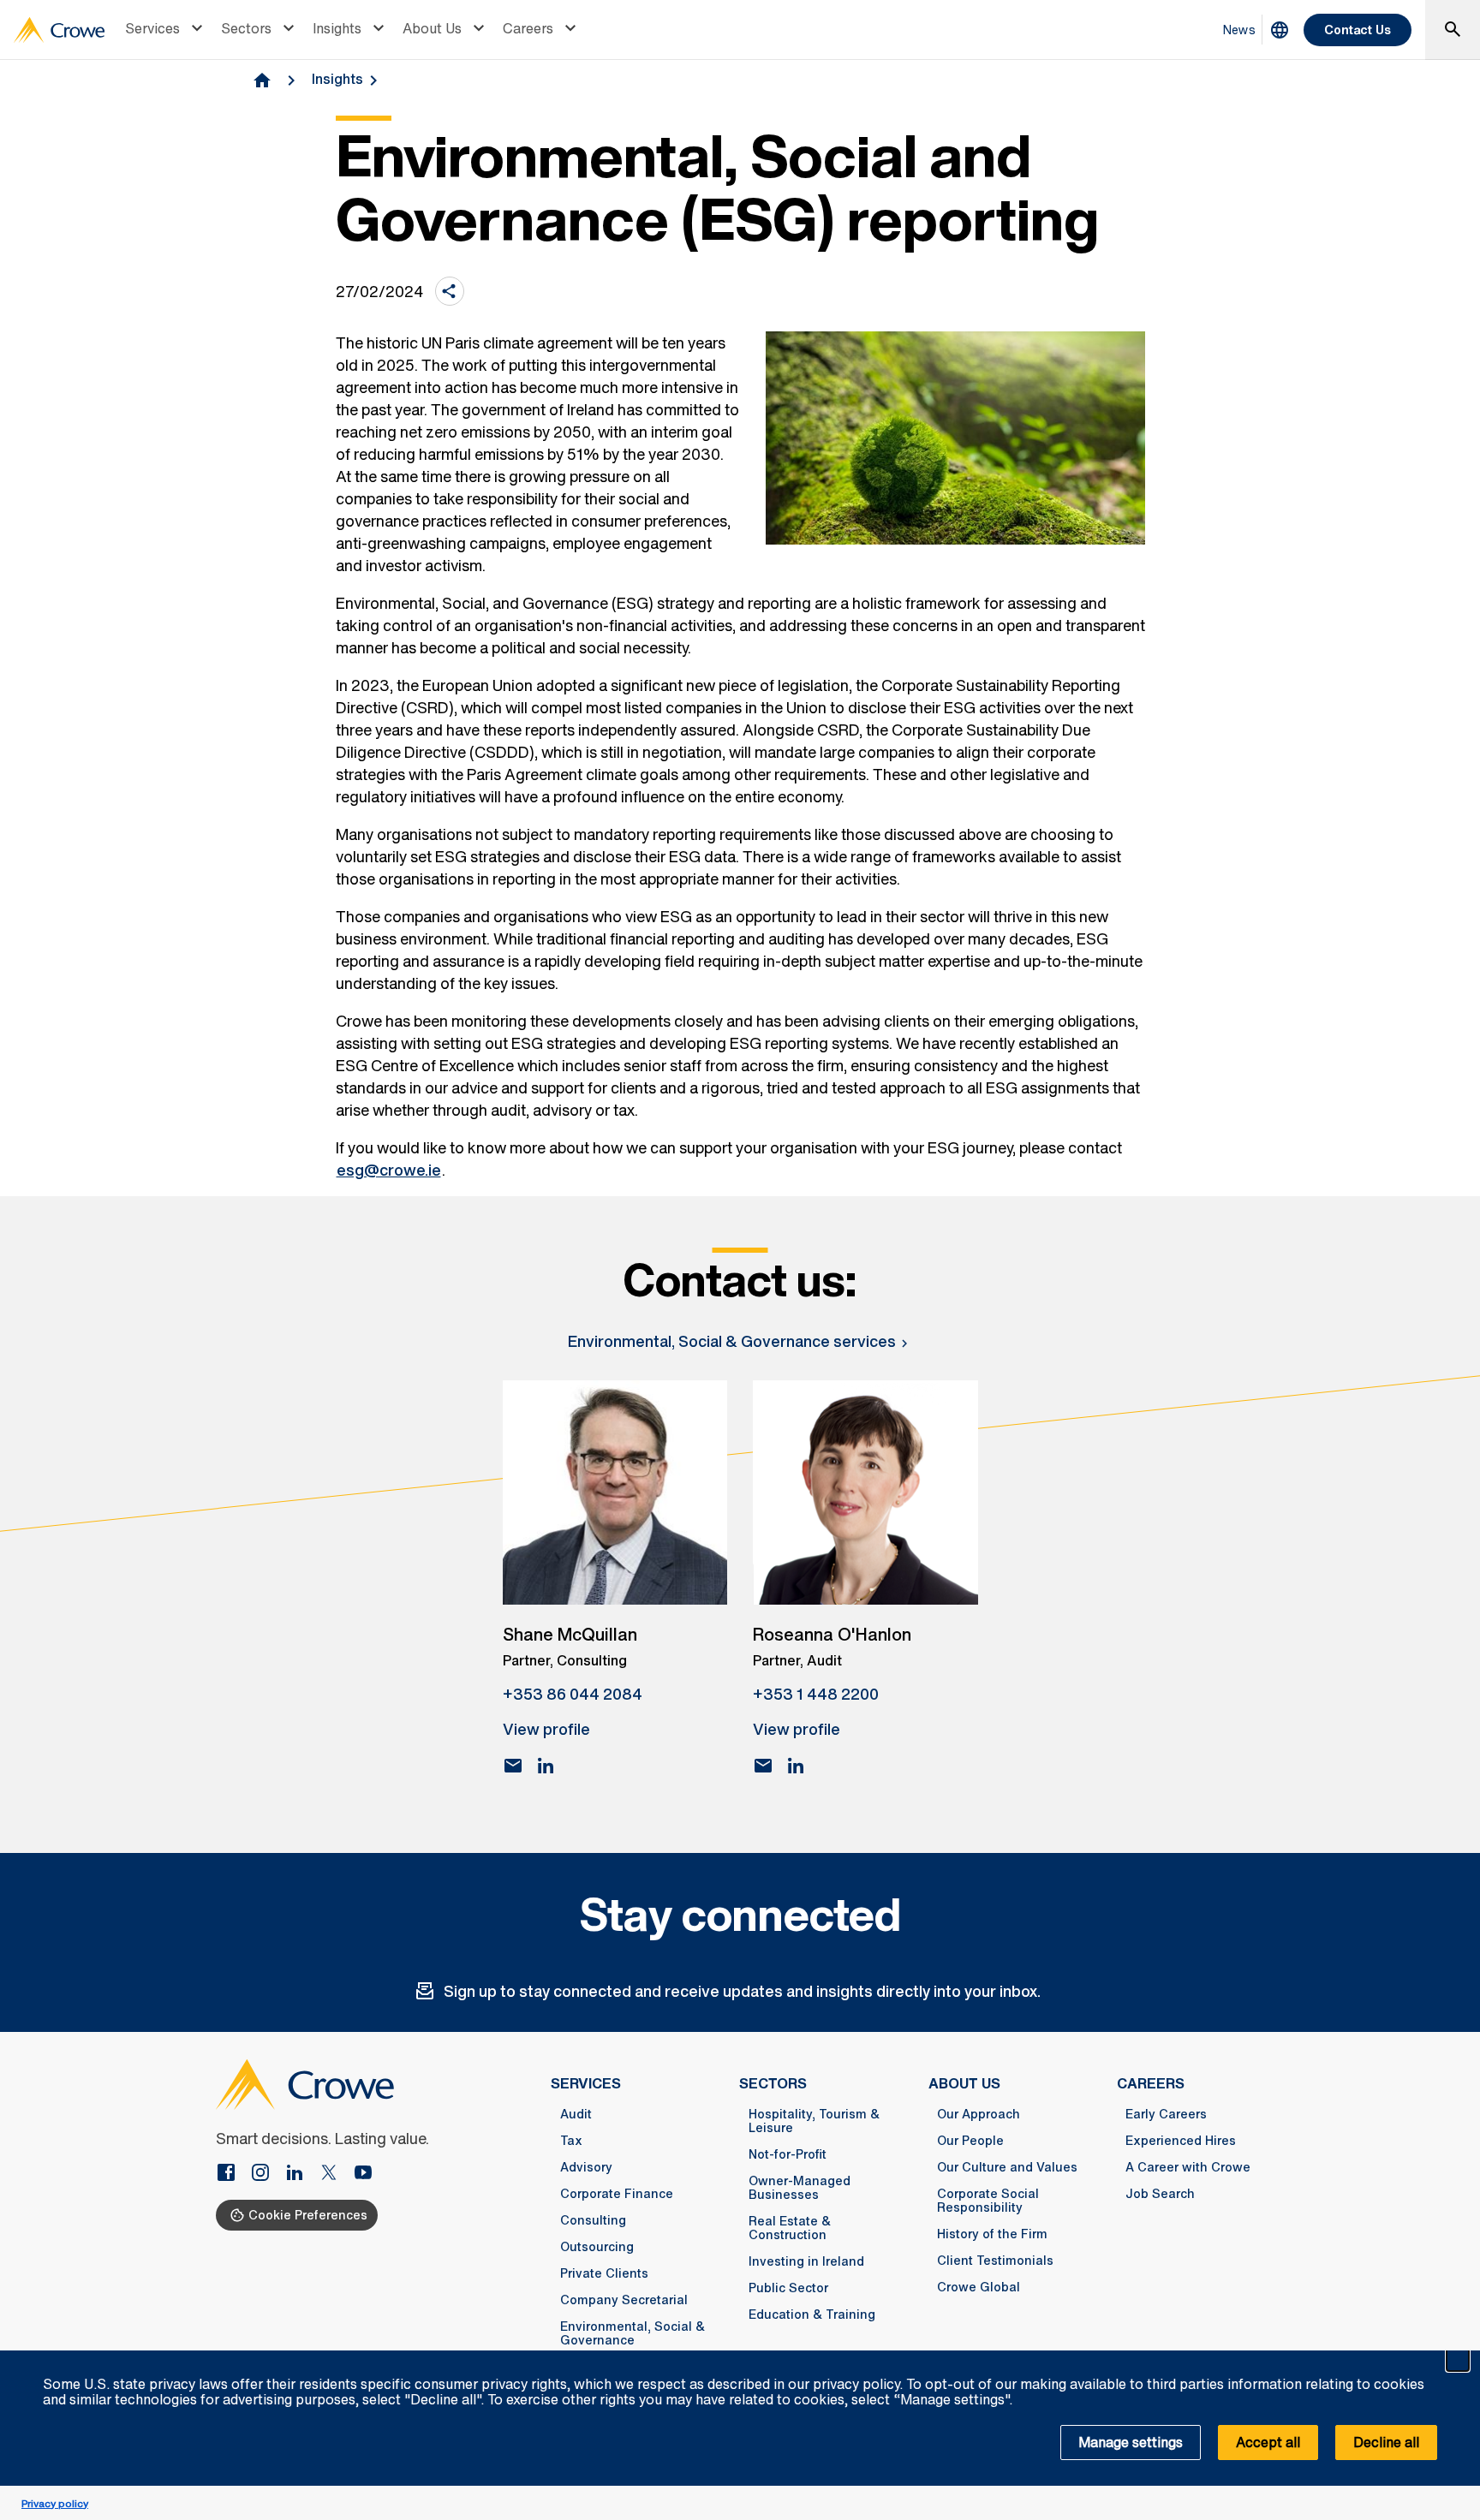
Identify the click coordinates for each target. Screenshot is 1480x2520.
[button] (1458, 2360)
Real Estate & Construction (790, 2228)
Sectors (246, 28)
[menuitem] (166, 30)
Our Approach (979, 2114)
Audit (576, 2114)
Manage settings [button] (1131, 2442)
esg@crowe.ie (389, 1170)
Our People (970, 2141)
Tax (571, 2141)
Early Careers (1166, 2114)
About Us (432, 28)
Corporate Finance (617, 2194)
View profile (546, 1729)
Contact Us (1358, 30)
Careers (528, 28)
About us (964, 2083)
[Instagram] (267, 2174)
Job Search (1160, 2194)
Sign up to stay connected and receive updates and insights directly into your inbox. (742, 1991)
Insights (337, 28)
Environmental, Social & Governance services (732, 1341)
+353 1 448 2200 (816, 1694)
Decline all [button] (1386, 2442)
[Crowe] (59, 30)
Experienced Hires (1181, 2141)
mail (513, 1766)
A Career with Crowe (1188, 2167)
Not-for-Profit (788, 2154)
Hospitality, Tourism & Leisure (814, 2121)
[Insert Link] (233, 2174)
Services (152, 28)
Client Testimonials (995, 2261)
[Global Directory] (1280, 30)
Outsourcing (597, 2247)
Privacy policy (55, 2503)
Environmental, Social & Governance (633, 2333)
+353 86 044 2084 (573, 1694)
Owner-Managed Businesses (800, 2188)
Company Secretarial (624, 2300)
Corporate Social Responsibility (988, 2201)
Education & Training (812, 2314)
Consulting (593, 2220)
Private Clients (604, 2273)
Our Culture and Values (1007, 2167)
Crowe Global (979, 2287)
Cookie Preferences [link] (308, 2215)
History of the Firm (992, 2234)
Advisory (586, 2167)
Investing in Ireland (806, 2261)
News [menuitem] (1239, 30)
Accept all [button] (1268, 2442)
